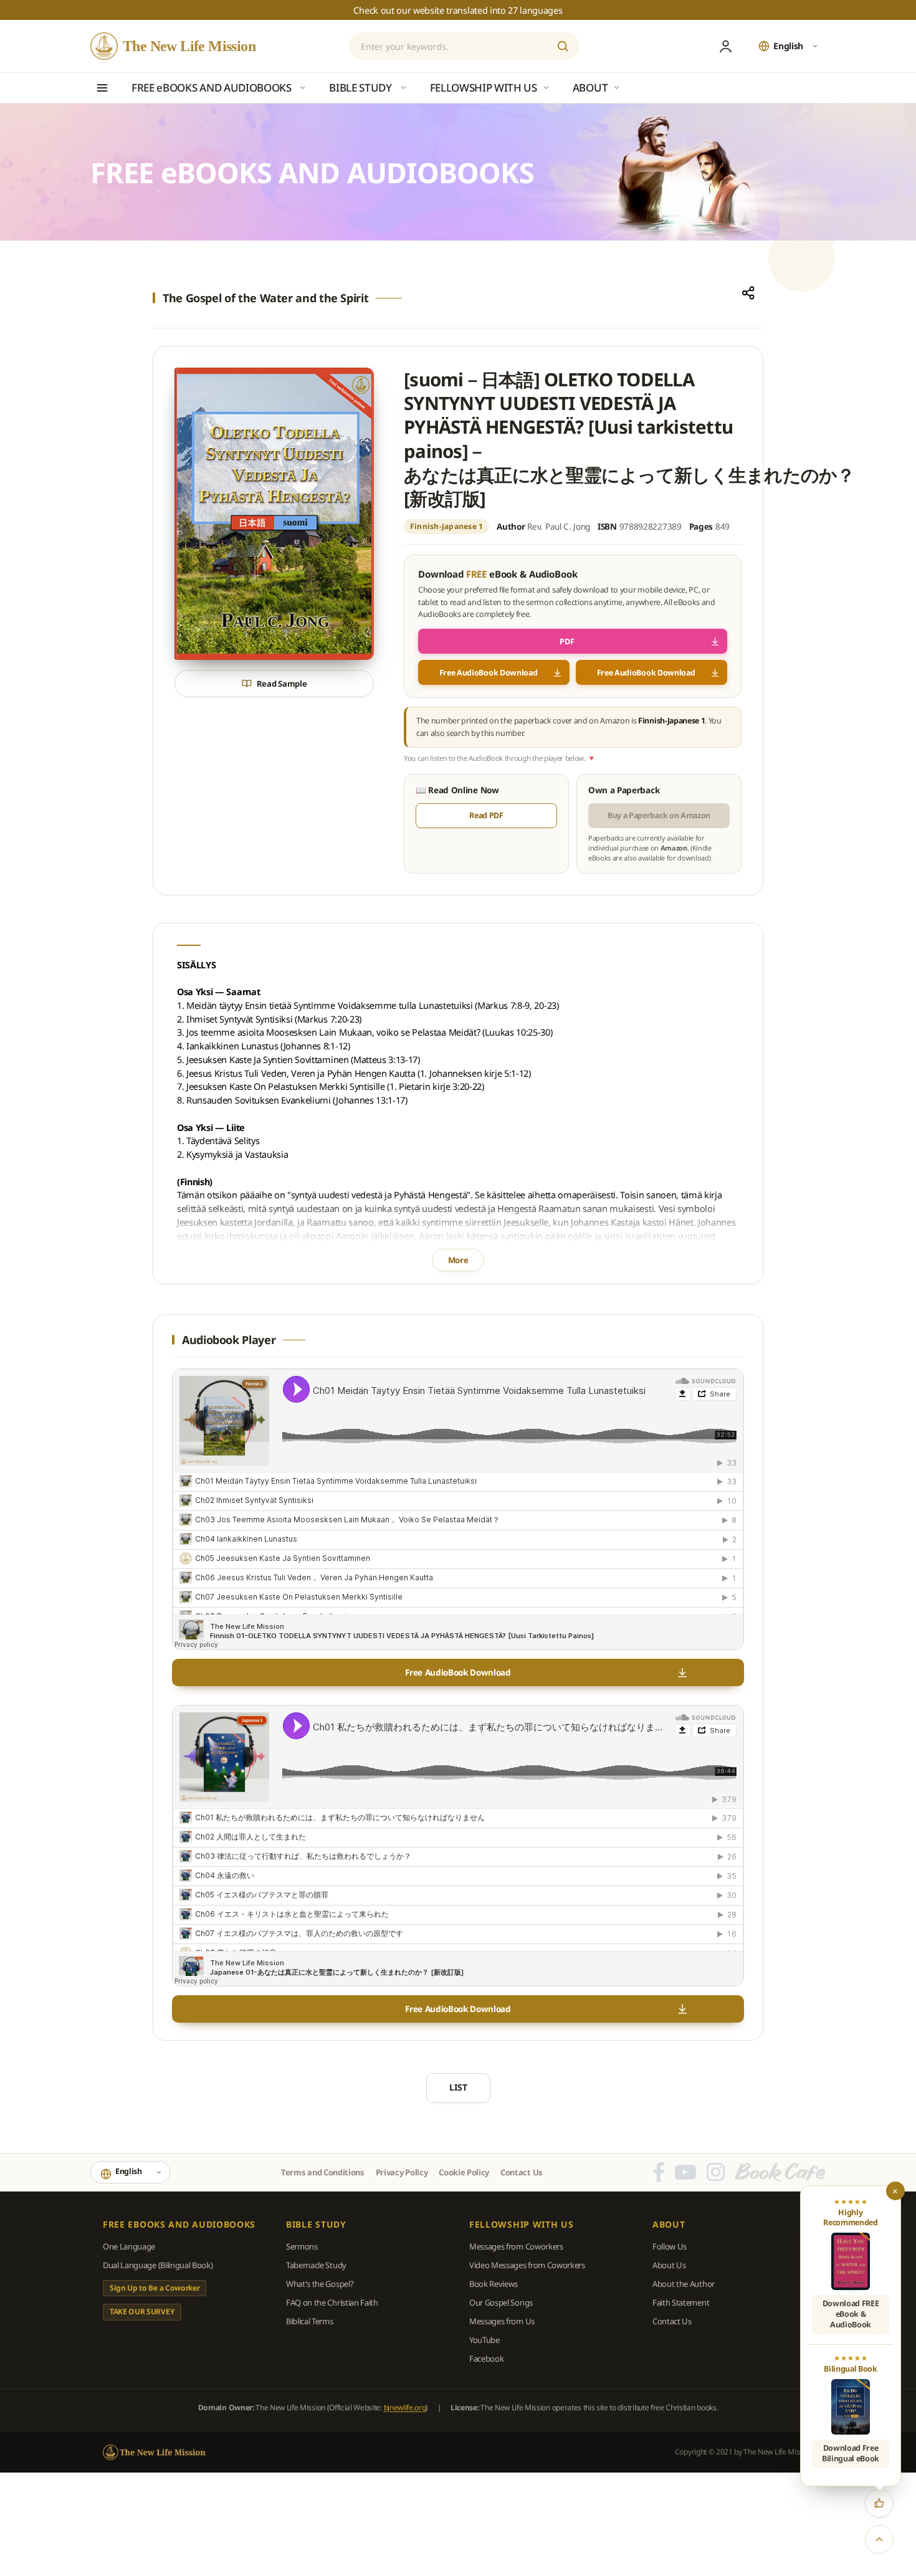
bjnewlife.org (405, 2407)
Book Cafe (780, 2172)
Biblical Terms (310, 2321)
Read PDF (486, 815)
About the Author (684, 2284)
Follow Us (670, 2246)
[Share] (748, 293)
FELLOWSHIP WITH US (522, 2225)
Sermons (302, 2246)
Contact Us (522, 2172)
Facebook (486, 2359)
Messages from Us (502, 2321)
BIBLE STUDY (316, 2225)
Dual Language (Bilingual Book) (158, 2265)
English (788, 46)
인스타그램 (716, 2172)
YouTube (484, 2340)
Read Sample (282, 684)
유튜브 (685, 2172)
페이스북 (659, 2172)
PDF (567, 642)
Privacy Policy (402, 2172)
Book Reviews (494, 2284)
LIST (458, 2087)
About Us (669, 2265)
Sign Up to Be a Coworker (155, 2288)
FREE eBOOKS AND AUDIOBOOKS (179, 2225)
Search (563, 46)
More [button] (458, 1260)
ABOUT (669, 2225)
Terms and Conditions (323, 2172)
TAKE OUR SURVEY (142, 2311)
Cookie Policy (464, 2172)
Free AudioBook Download (489, 673)
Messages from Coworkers (516, 2246)
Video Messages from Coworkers (527, 2265)
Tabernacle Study (316, 2265)
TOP (879, 2539)
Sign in (725, 46)
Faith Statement (681, 2302)
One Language (129, 2246)
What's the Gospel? (320, 2284)
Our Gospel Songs (501, 2302)
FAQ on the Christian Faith (332, 2302)
